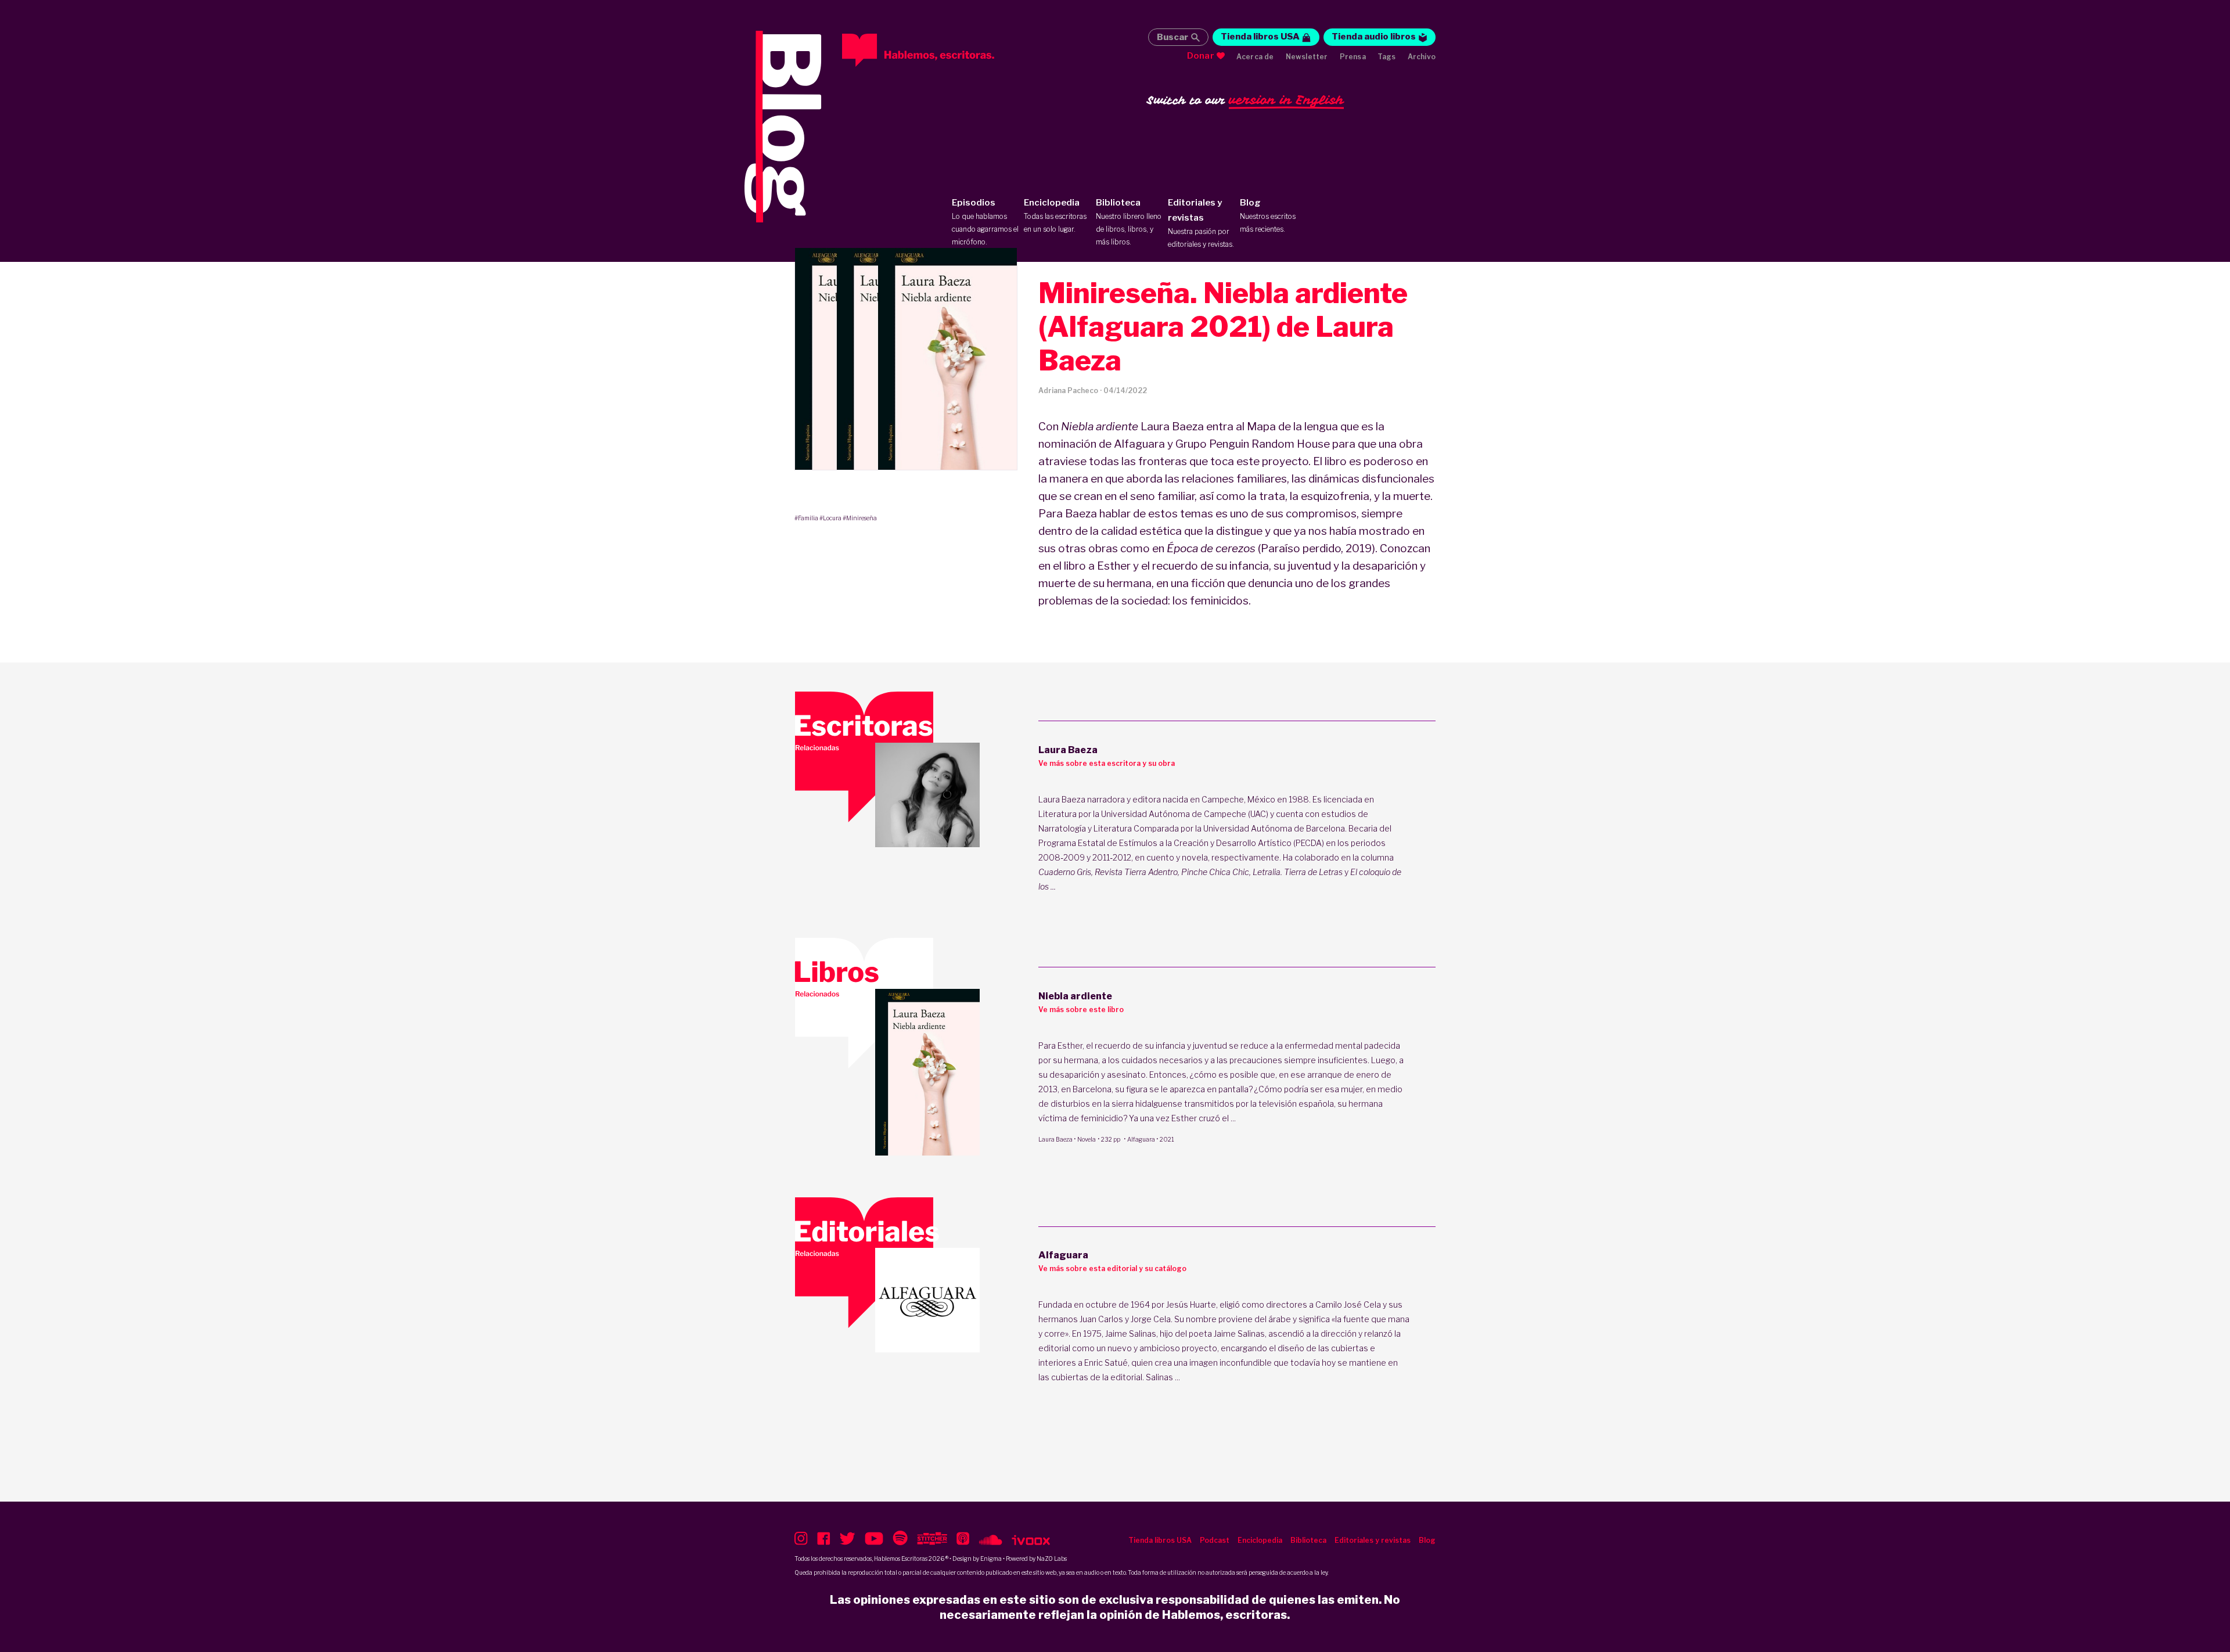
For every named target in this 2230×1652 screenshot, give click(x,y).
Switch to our (1245, 100)
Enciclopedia (1055, 215)
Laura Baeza (1055, 1139)
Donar (1201, 56)
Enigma (991, 1559)
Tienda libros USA (1260, 37)
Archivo (1422, 57)
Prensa (1353, 57)
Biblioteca (1129, 222)
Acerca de (1255, 57)
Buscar (1172, 37)
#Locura (830, 518)
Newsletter (1307, 57)
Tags (1387, 57)
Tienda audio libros (1374, 37)
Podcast (1215, 1540)
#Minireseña (860, 518)
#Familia (806, 518)
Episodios (985, 222)
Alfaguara (1141, 1139)
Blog (1268, 215)
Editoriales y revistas (1201, 223)
